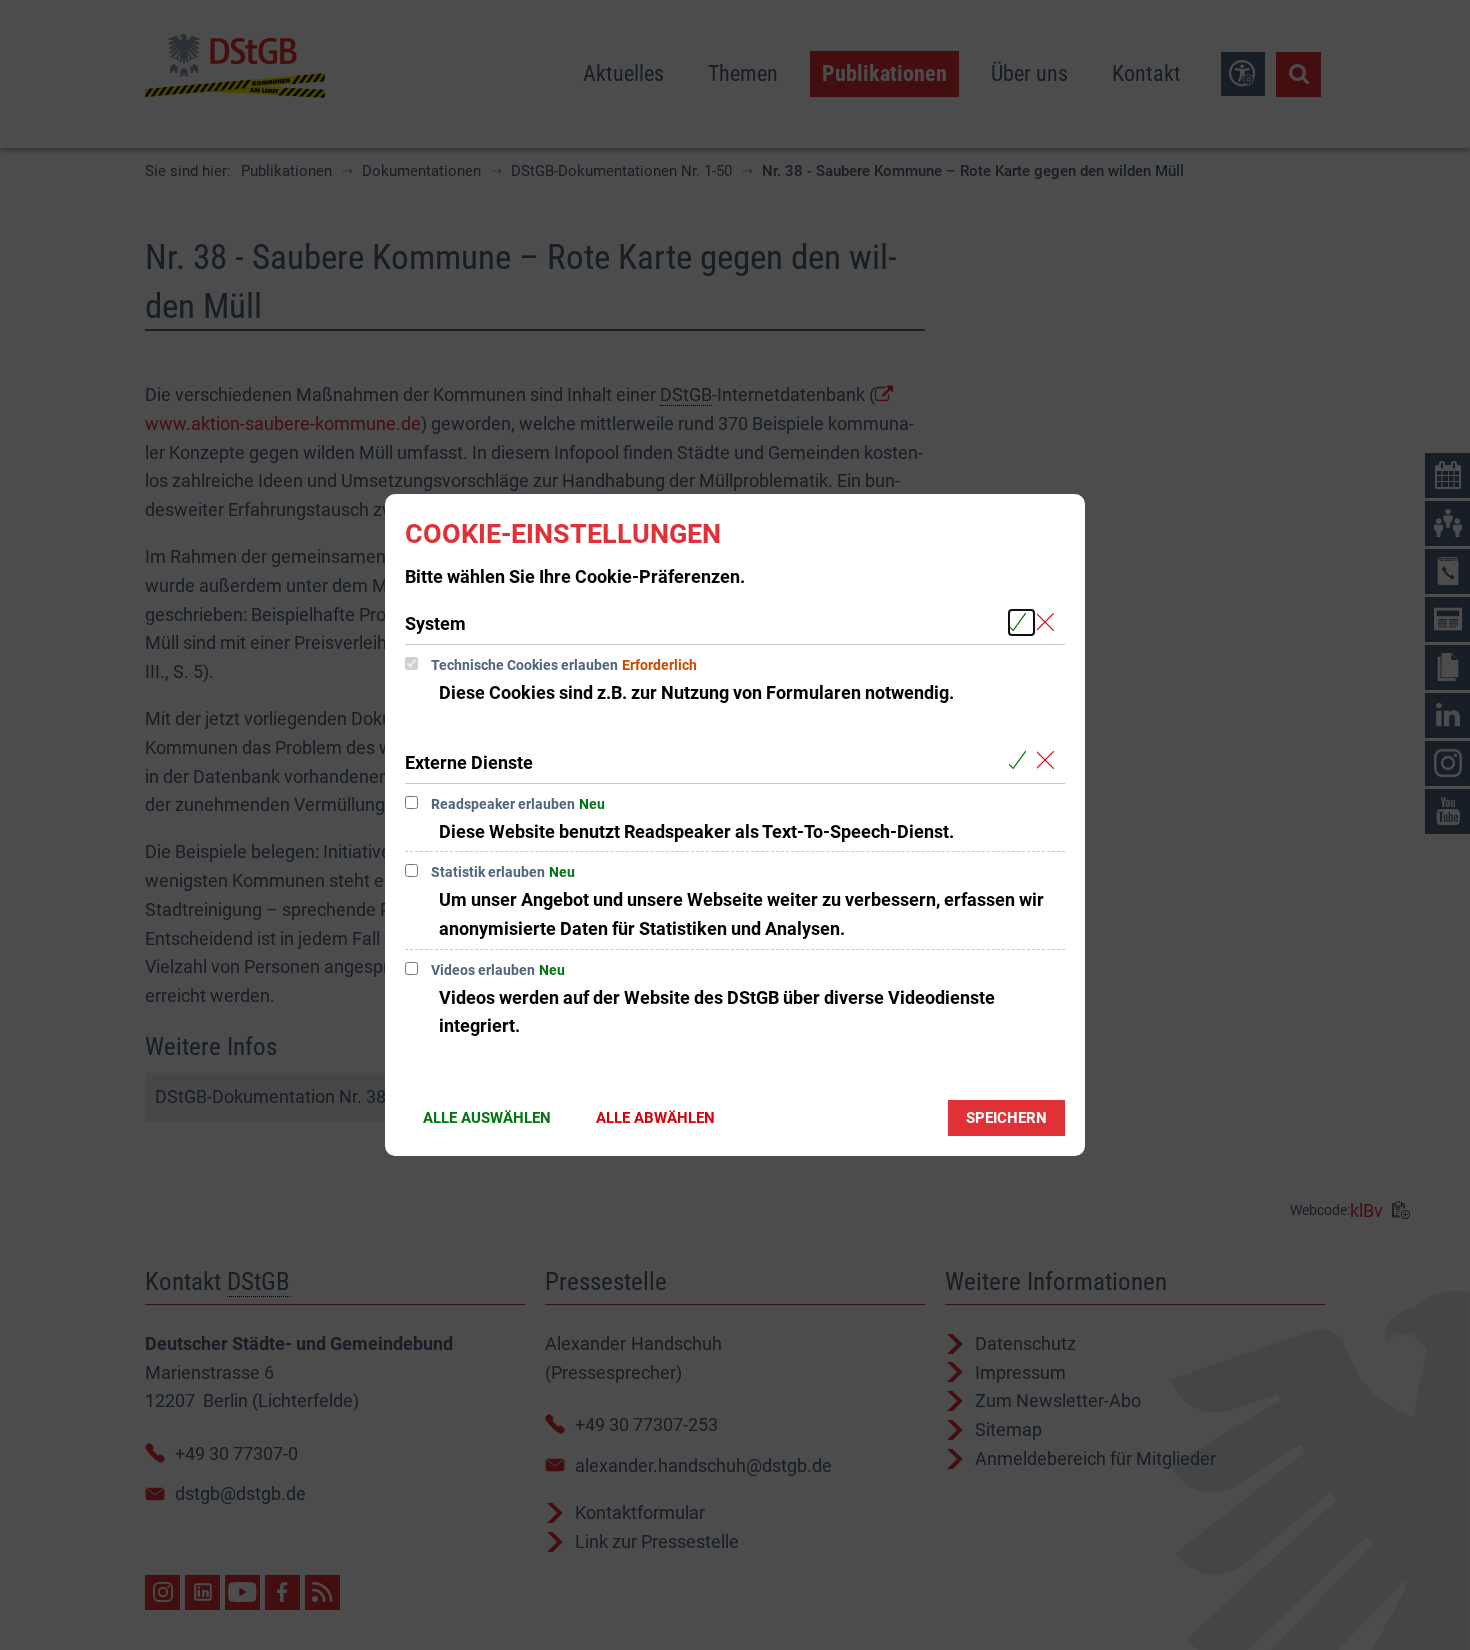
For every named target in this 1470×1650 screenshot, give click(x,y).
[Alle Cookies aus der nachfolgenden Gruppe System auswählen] (1021, 622)
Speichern (1006, 1118)
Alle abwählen (655, 1118)
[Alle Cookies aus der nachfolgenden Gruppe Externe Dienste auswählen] (1021, 761)
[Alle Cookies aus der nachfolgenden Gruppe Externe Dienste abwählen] (1049, 761)
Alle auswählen (487, 1118)
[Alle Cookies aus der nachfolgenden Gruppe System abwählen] (1049, 622)
